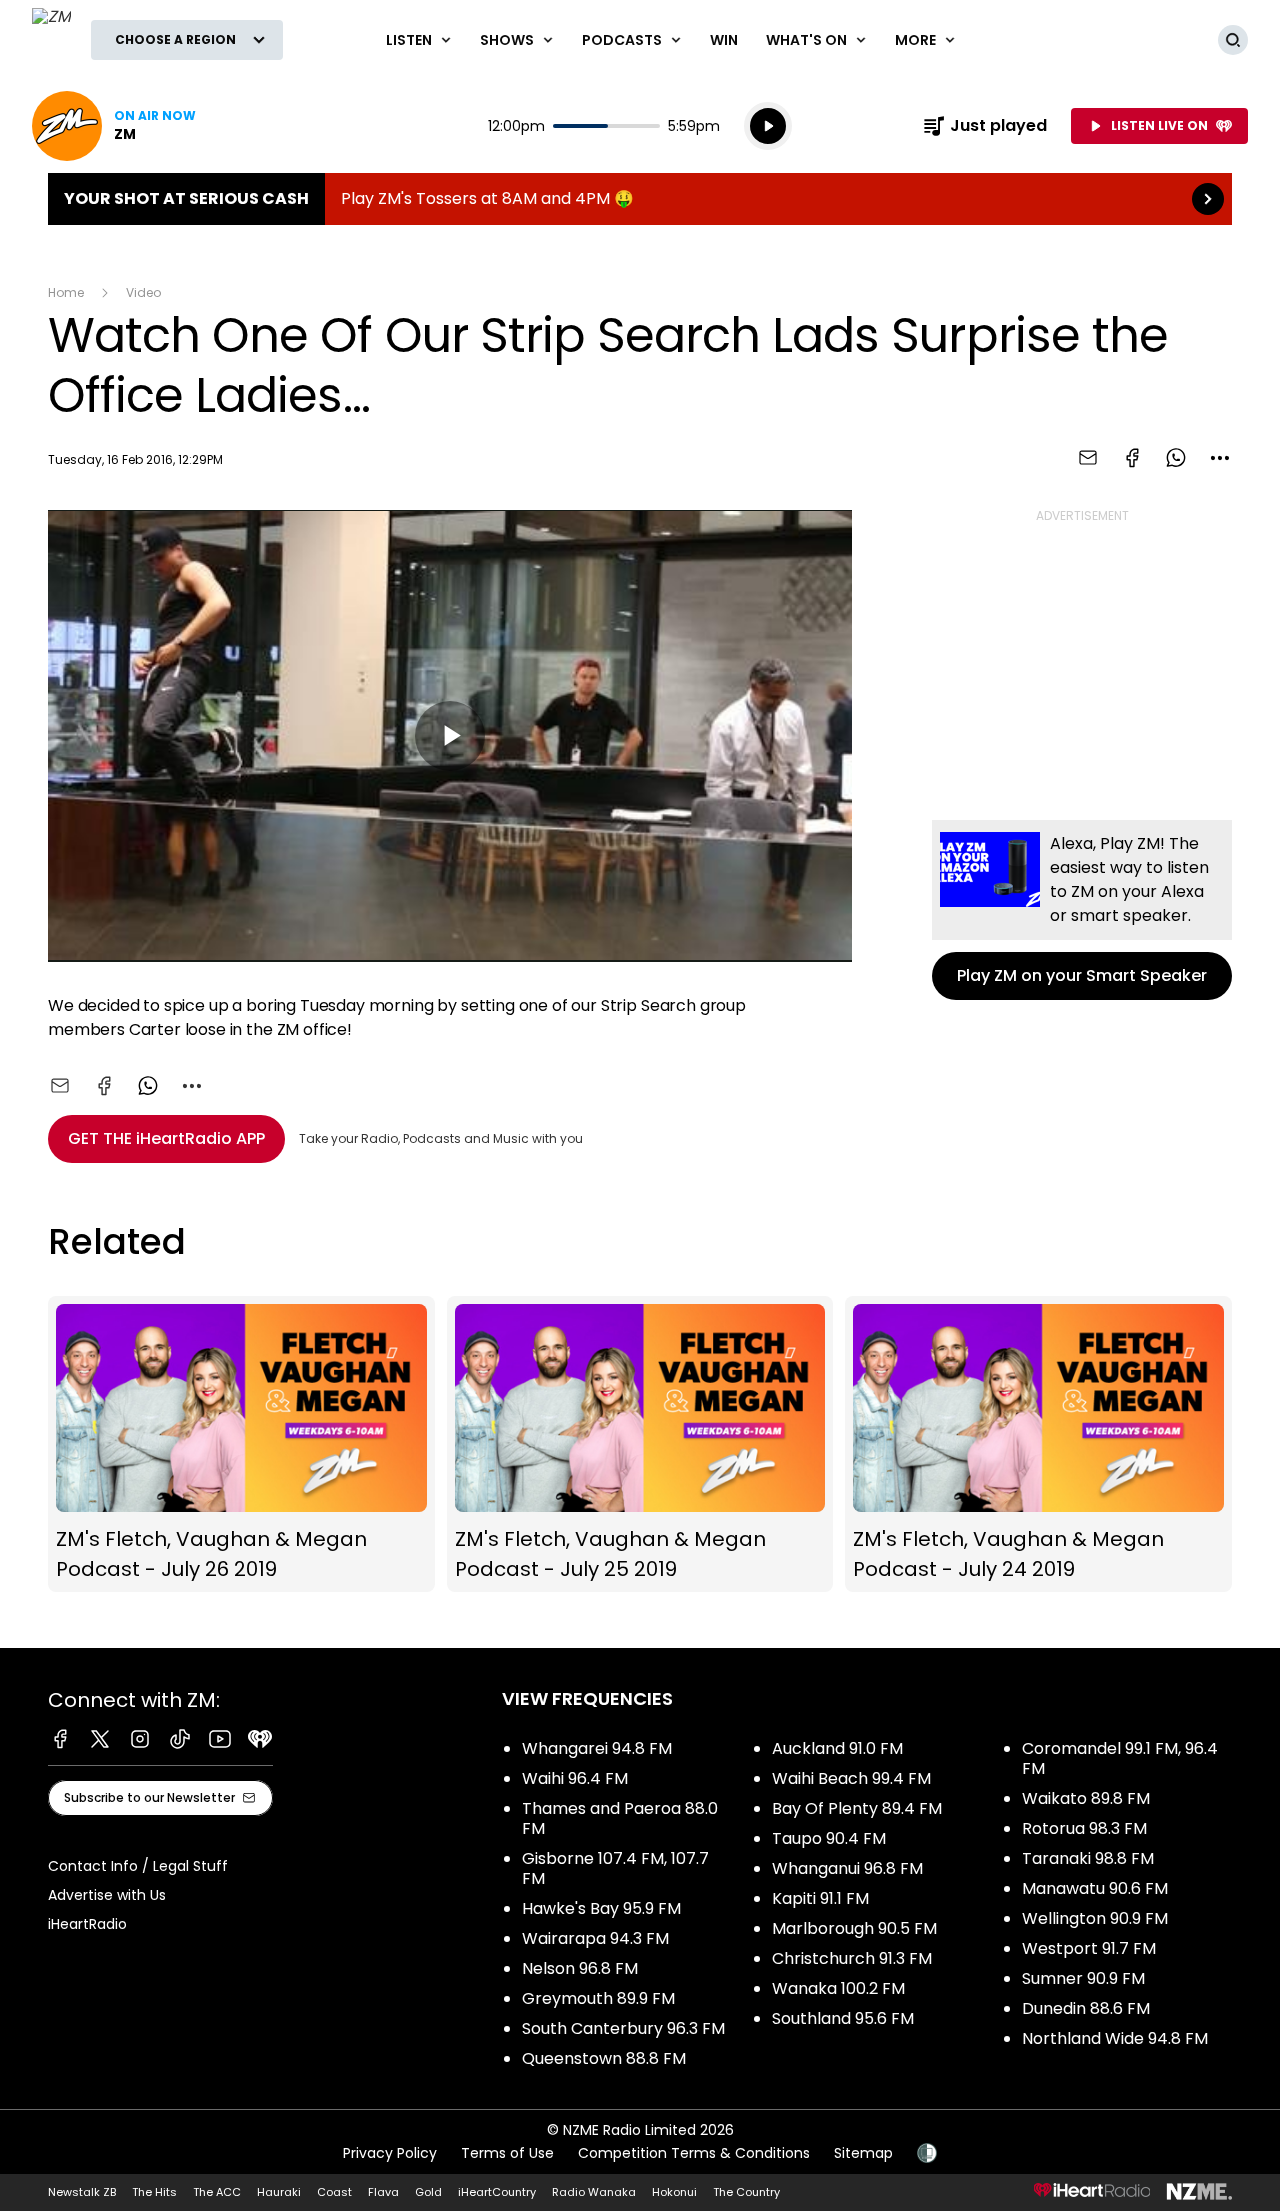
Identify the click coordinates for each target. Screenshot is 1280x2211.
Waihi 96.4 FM (575, 1778)
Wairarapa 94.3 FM (595, 1938)
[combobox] (1220, 458)
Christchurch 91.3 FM (852, 1958)
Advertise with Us (107, 1895)
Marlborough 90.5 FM (854, 1928)
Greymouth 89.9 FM (598, 1998)
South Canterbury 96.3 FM (623, 2028)
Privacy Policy (390, 2153)
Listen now (114, 126)
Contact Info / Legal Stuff (138, 1866)
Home (66, 292)
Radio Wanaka (594, 2192)
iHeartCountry (497, 2192)
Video (143, 292)
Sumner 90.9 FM (1083, 1978)
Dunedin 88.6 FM (1086, 2008)
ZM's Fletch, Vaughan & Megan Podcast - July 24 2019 (1038, 1444)
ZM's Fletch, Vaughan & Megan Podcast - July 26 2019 (241, 1444)
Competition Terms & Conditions (694, 2153)
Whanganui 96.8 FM (847, 1868)
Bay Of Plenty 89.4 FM (857, 1808)
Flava (383, 2192)
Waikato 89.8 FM (1086, 1798)
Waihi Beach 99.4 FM (851, 1778)
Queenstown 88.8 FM (604, 2058)
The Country (746, 2192)
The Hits (154, 2192)
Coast (334, 2192)
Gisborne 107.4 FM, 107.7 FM (615, 1868)
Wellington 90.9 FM (1095, 1918)
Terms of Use (507, 2153)
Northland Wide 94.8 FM (1115, 2038)
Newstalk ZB (82, 2192)
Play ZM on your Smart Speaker (1082, 910)
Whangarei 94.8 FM (597, 1748)
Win (724, 40)
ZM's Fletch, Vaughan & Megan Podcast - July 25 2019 (640, 1444)
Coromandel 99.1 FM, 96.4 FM (1120, 1758)
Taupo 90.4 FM (829, 1838)
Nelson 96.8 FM (580, 1968)
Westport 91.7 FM (1089, 1948)
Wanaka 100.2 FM (838, 1988)
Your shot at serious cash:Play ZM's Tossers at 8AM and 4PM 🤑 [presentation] (640, 199)
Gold (428, 2192)
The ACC (217, 2192)
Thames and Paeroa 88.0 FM (620, 1818)
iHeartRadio (87, 1924)
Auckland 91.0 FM (837, 1748)
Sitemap (863, 2153)
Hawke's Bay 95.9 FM (601, 1908)
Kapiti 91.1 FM (820, 1898)
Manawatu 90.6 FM (1095, 1888)
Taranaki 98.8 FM (1088, 1858)
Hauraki (279, 2192)
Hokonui (674, 2192)
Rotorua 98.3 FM (1084, 1828)
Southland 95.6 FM (843, 2018)
